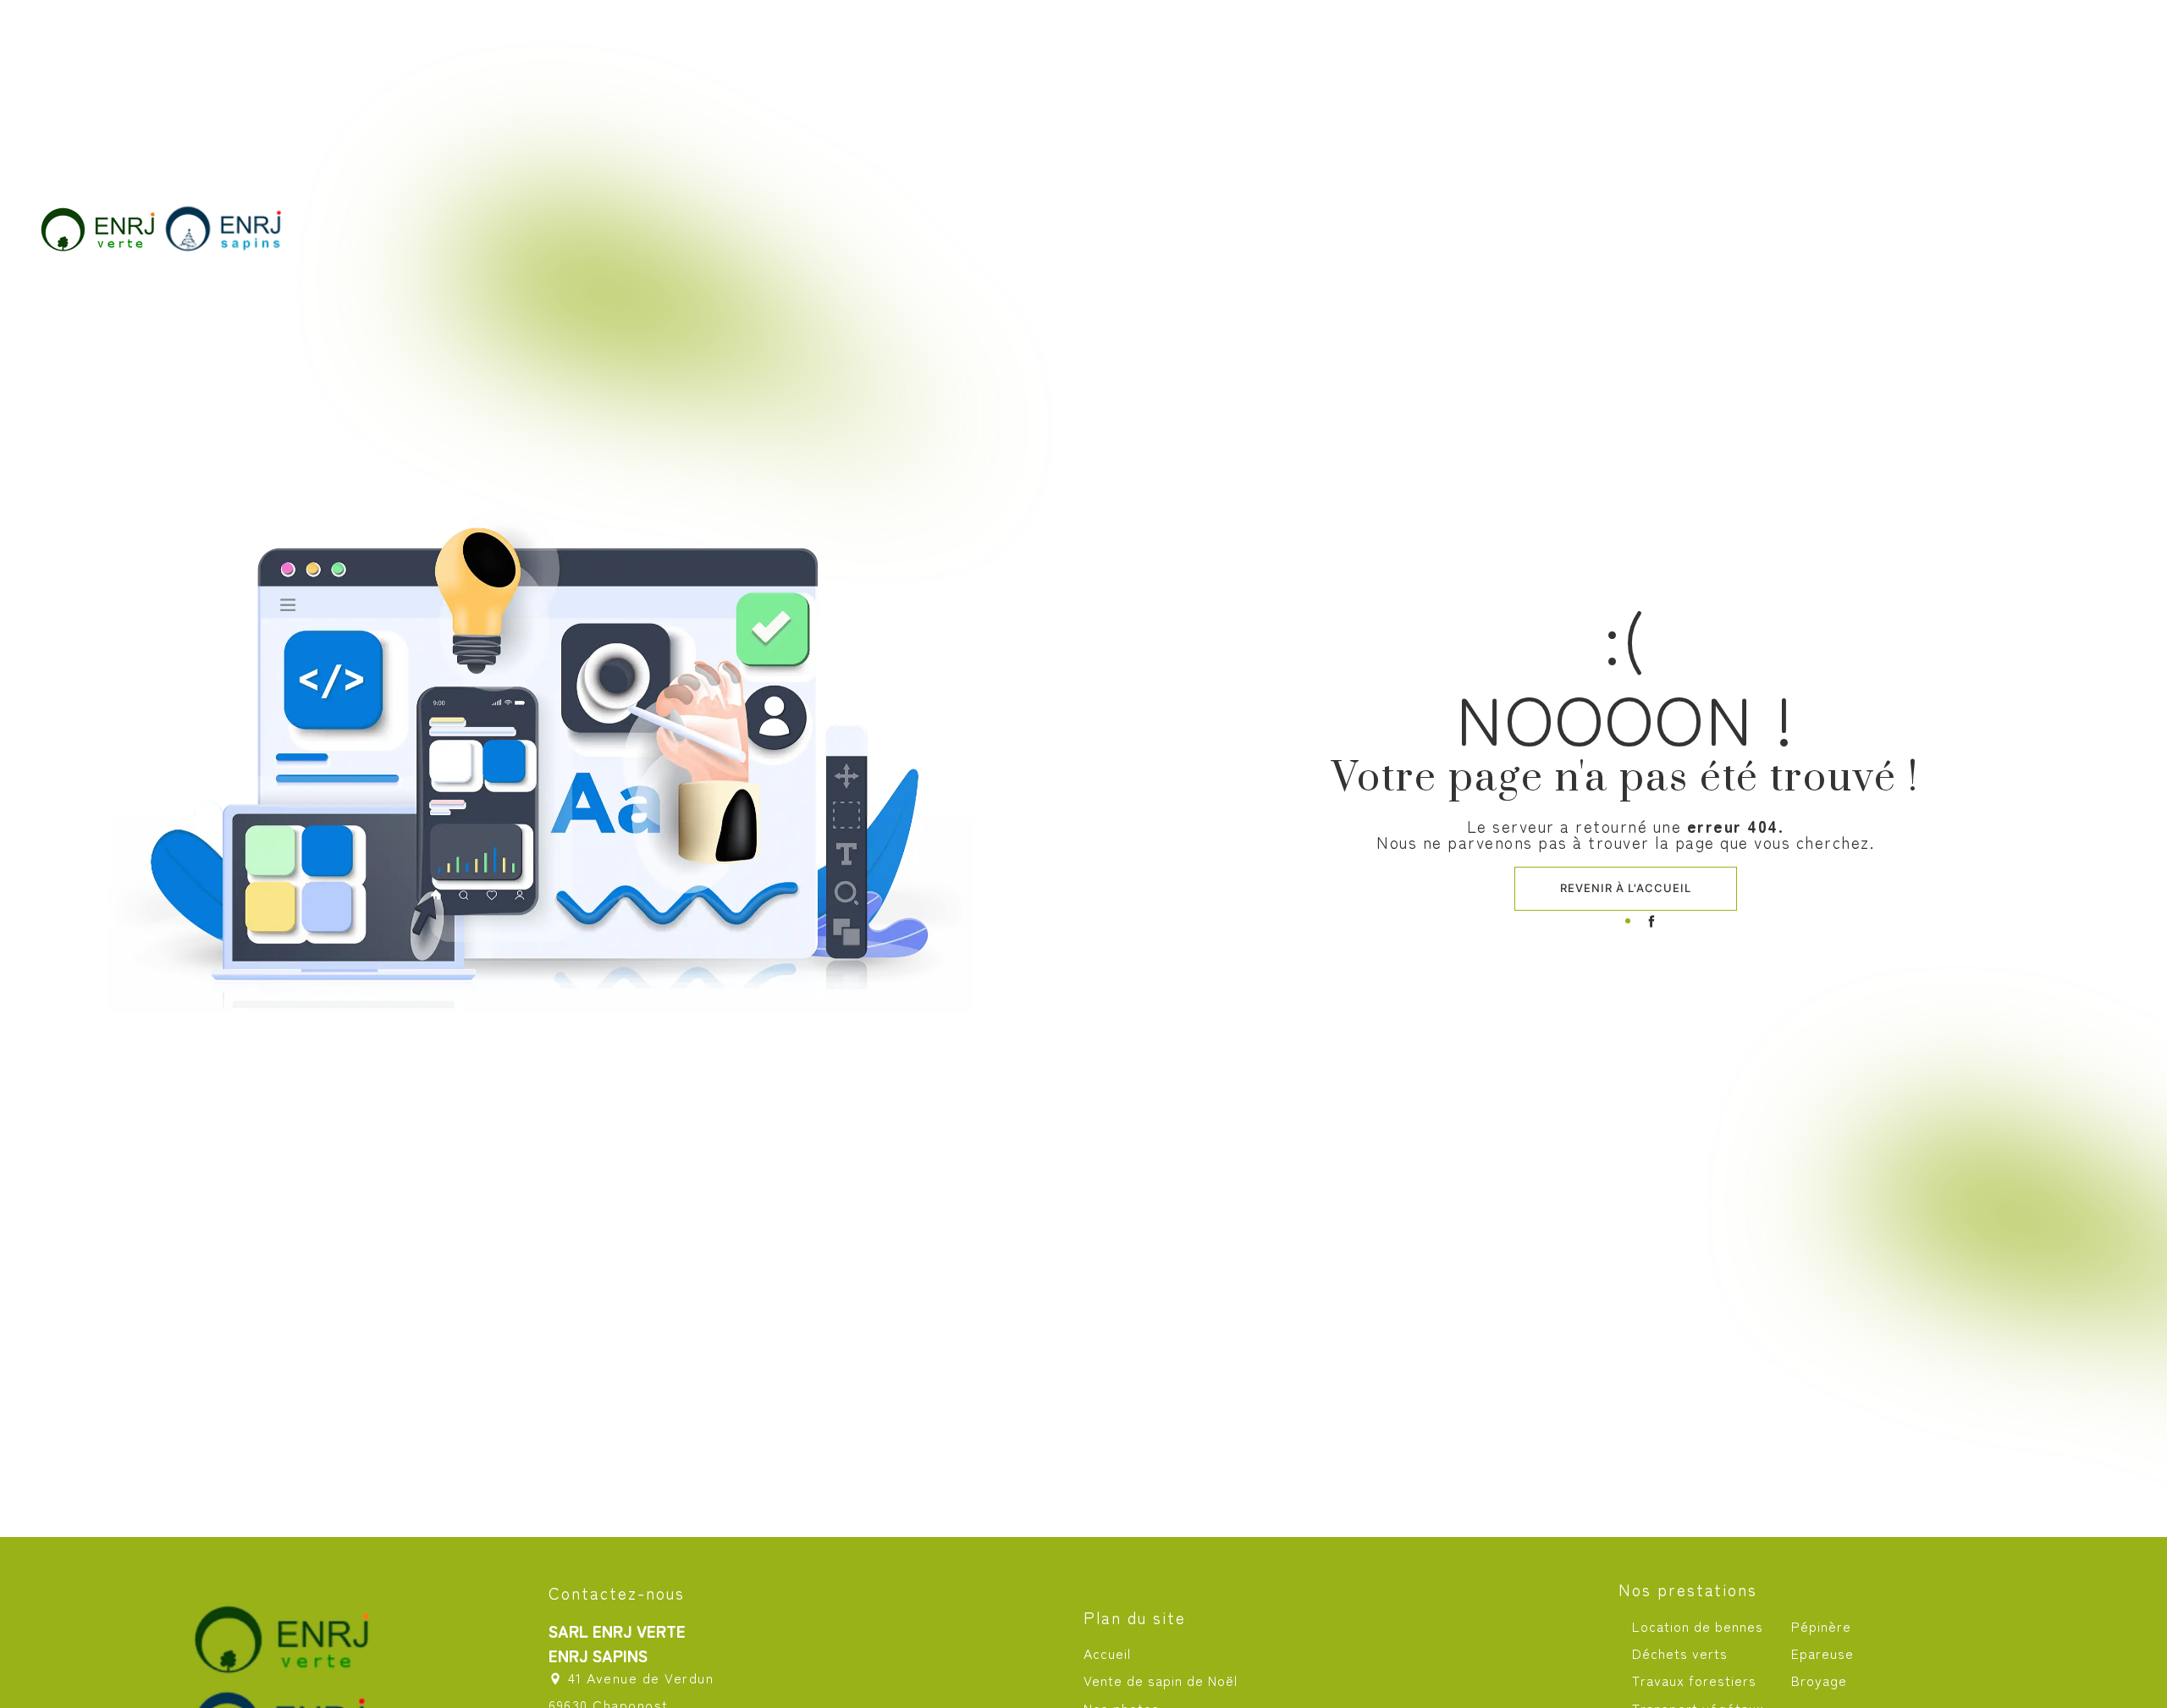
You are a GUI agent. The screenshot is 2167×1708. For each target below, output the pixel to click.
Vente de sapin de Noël (1130, 240)
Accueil (976, 240)
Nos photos (1889, 240)
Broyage (1819, 1680)
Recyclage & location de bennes (1678, 240)
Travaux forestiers (1694, 1680)
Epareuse (1822, 1653)
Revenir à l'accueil (1626, 888)
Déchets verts (1680, 1653)
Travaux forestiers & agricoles (1384, 240)
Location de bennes (1698, 1626)
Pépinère (1821, 1626)
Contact (2002, 240)
